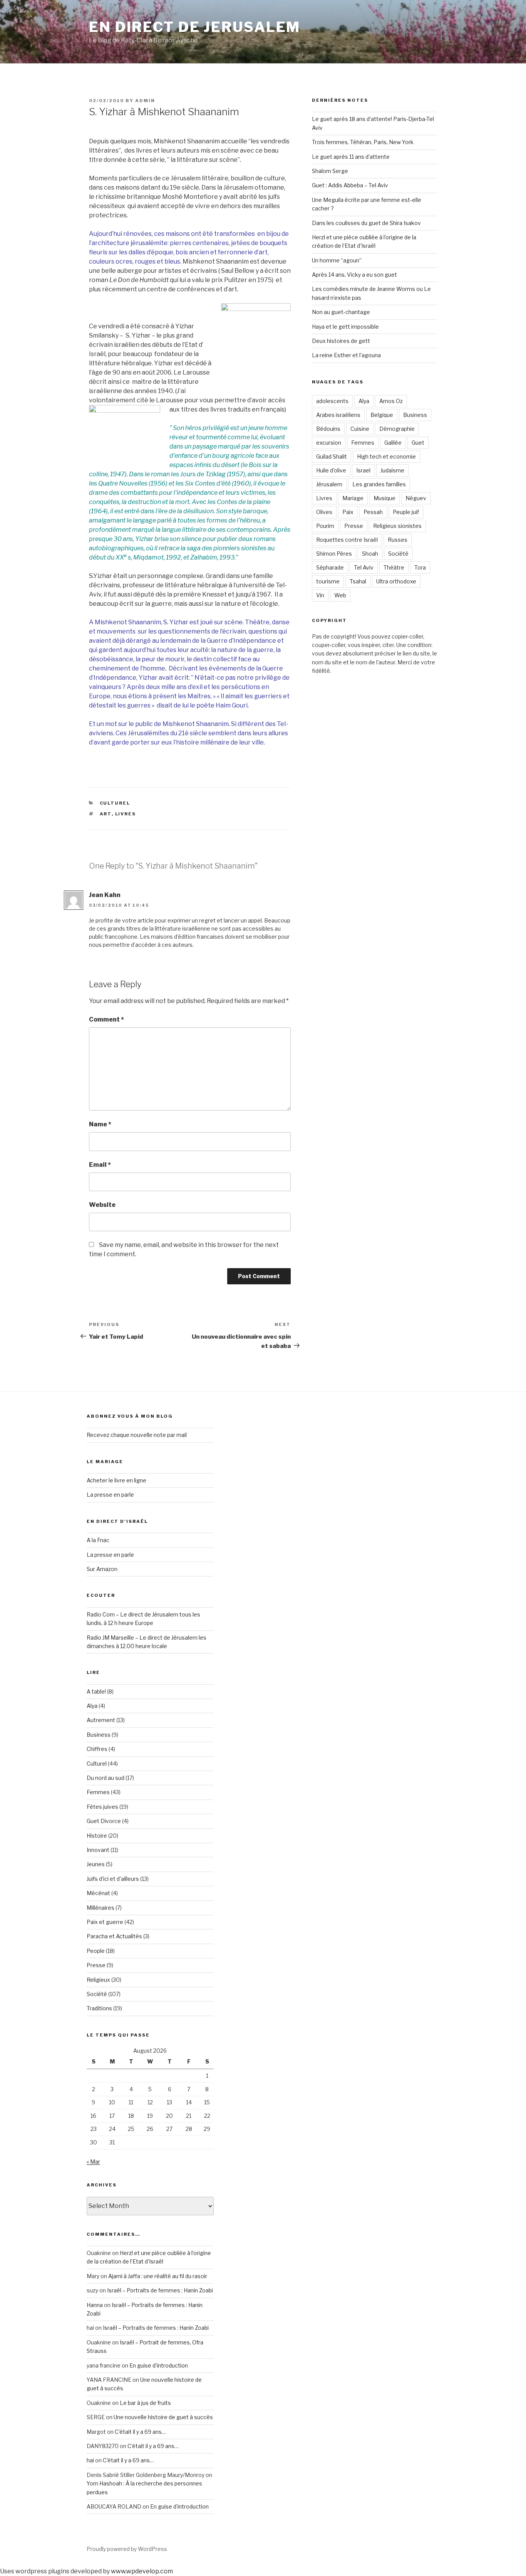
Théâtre (394, 567)
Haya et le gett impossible (345, 327)
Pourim (325, 526)
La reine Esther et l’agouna (346, 355)
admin (145, 101)
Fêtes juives (102, 1807)
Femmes (363, 443)
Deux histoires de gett (341, 341)
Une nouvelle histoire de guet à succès (163, 2417)
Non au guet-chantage (341, 312)
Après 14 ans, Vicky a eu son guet (354, 275)
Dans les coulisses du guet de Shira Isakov (366, 223)
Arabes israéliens (338, 415)
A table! (96, 1691)
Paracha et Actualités (114, 1936)
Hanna (95, 2305)
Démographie (397, 429)
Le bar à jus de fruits (145, 2403)
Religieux (98, 1980)
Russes (398, 540)
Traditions (99, 2008)
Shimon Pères (334, 554)
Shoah (370, 554)
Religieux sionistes (397, 526)
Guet (418, 443)
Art (106, 814)
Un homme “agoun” (337, 260)
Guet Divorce (104, 1821)
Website (102, 1205)
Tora (420, 567)
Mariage (353, 498)
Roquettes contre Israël (347, 540)
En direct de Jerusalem (195, 27)
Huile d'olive (331, 470)
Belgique (382, 415)
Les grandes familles (379, 484)
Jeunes (96, 1864)
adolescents (332, 401)
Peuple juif (406, 512)
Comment (106, 1019)
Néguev (416, 498)
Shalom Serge (330, 171)
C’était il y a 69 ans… (140, 2432)
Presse (354, 526)
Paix (348, 512)
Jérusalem (329, 484)
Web (340, 595)
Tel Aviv (364, 567)
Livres (126, 814)
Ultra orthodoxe (396, 581)
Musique (384, 498)
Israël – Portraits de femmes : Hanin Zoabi (160, 2290)
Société (398, 554)
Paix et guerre (105, 1922)
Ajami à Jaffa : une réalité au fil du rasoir (158, 2276)
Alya (364, 401)
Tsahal (358, 581)
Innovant (98, 1850)
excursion (329, 443)
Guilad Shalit (332, 456)
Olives (324, 512)
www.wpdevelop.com (142, 2571)
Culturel (115, 803)
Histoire (97, 1836)
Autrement (101, 1720)
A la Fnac (98, 1540)
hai (90, 2460)
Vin (320, 595)
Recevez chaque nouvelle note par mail (137, 1435)
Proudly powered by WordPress (127, 2549)
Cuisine (360, 429)
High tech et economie (386, 456)
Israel (363, 470)
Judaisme (392, 470)
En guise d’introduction (159, 2365)
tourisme (328, 581)
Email (100, 1165)
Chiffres (97, 1749)
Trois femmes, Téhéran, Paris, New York (363, 142)
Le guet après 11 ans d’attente (351, 157)
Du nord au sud (106, 1778)
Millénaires (101, 1908)
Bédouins (328, 429)
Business (415, 415)
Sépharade (330, 567)
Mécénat (98, 1893)
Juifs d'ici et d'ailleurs (113, 1879)
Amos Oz (391, 401)
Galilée (393, 443)
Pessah (373, 512)
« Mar (93, 2162)
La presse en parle (110, 1495)
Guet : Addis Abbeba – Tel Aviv (350, 185)
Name (100, 1124)
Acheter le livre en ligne (116, 1480)
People (96, 1951)
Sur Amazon (102, 1569)
